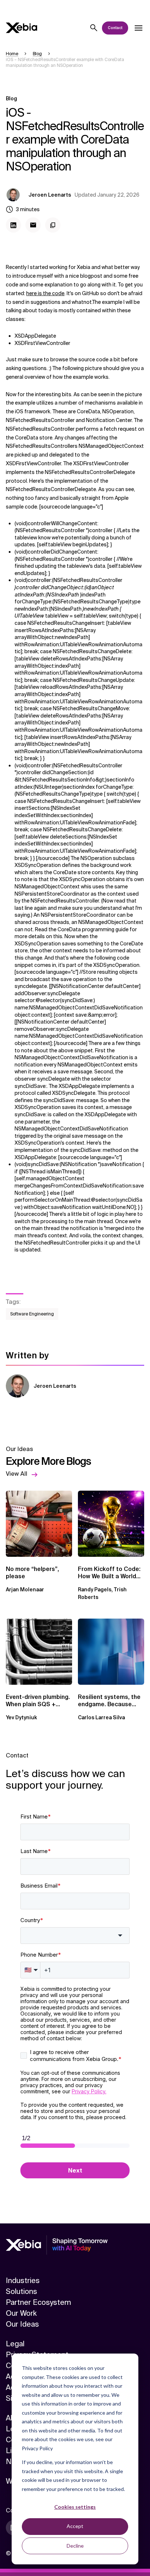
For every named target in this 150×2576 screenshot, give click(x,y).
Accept (75, 2526)
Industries (23, 2280)
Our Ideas (22, 2324)
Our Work (21, 2313)
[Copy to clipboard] (53, 225)
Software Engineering (32, 1314)
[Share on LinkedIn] (13, 225)
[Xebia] (21, 28)
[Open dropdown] (138, 28)
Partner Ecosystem (38, 2302)
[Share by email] (33, 225)
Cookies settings (75, 2507)
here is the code (45, 293)
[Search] (94, 28)
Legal (15, 2344)
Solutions (21, 2291)
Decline (75, 2546)
